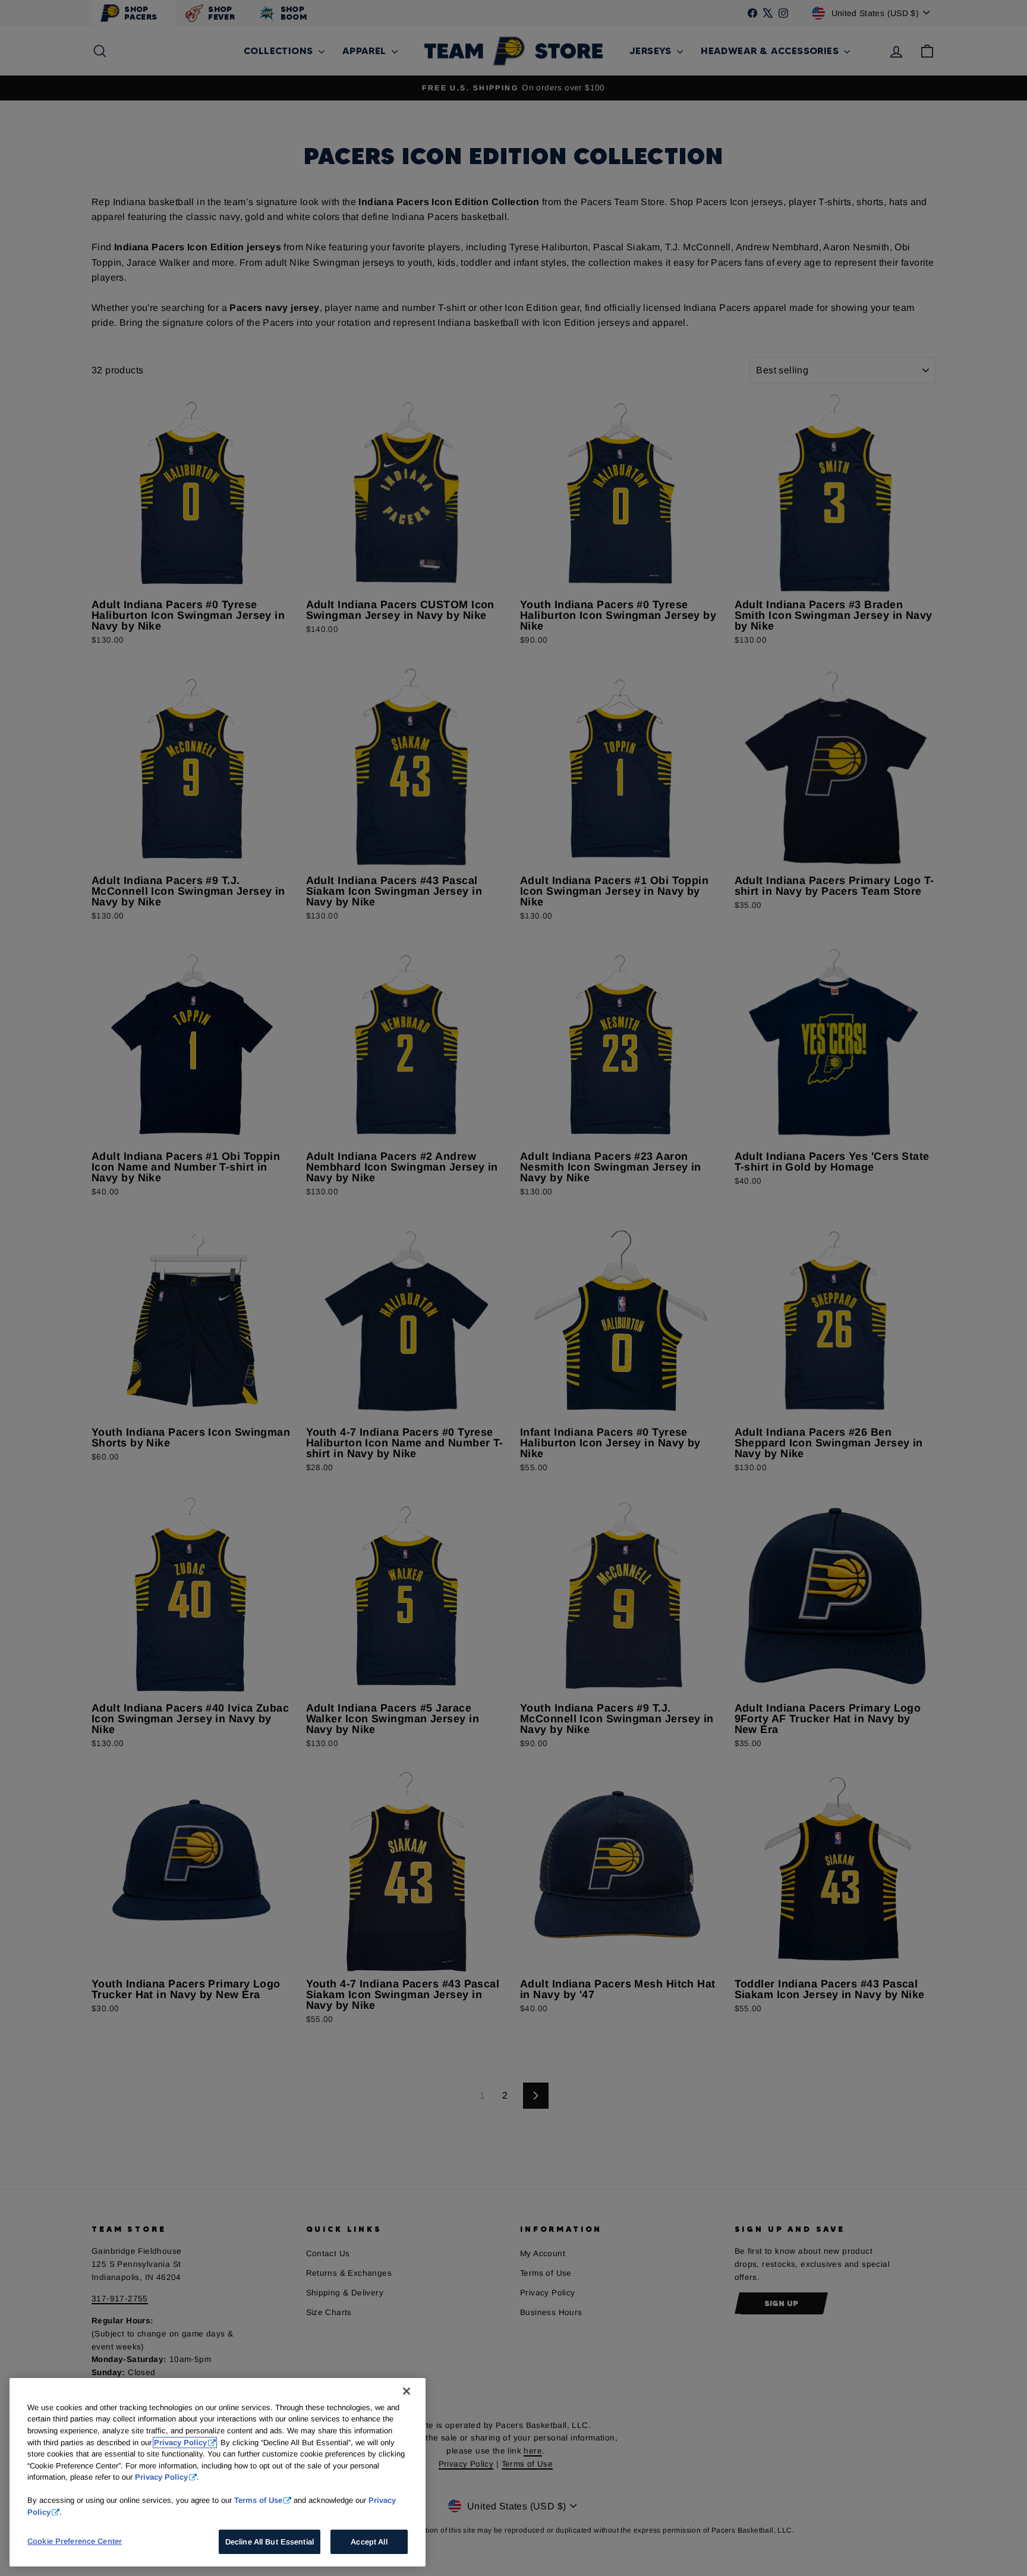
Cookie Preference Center (75, 2541)
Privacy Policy (180, 2443)
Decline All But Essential (270, 2542)
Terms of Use (258, 2500)
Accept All (369, 2542)
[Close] (407, 2391)
